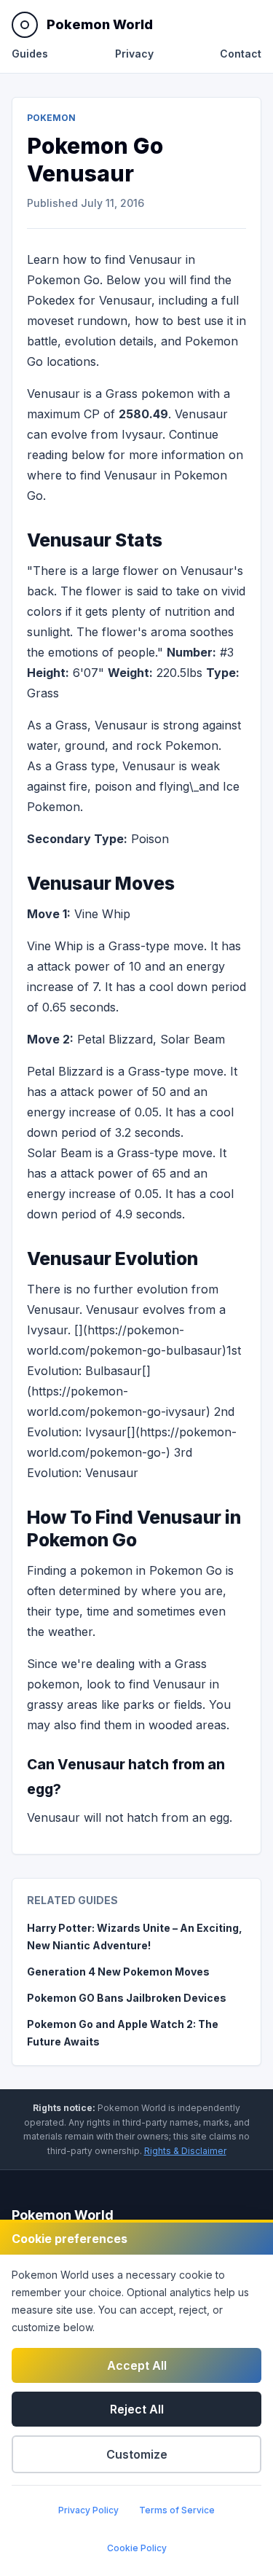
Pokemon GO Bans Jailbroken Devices (127, 1998)
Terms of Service (177, 2510)
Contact (241, 54)
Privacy (134, 54)
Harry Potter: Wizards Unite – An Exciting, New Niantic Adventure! (135, 1937)
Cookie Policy (137, 2548)
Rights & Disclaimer (185, 2151)
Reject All (137, 2409)
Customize (137, 2454)
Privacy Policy (88, 2510)
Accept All (137, 2365)
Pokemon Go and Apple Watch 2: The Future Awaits (123, 2033)
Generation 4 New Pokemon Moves (118, 1972)
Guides (30, 54)
